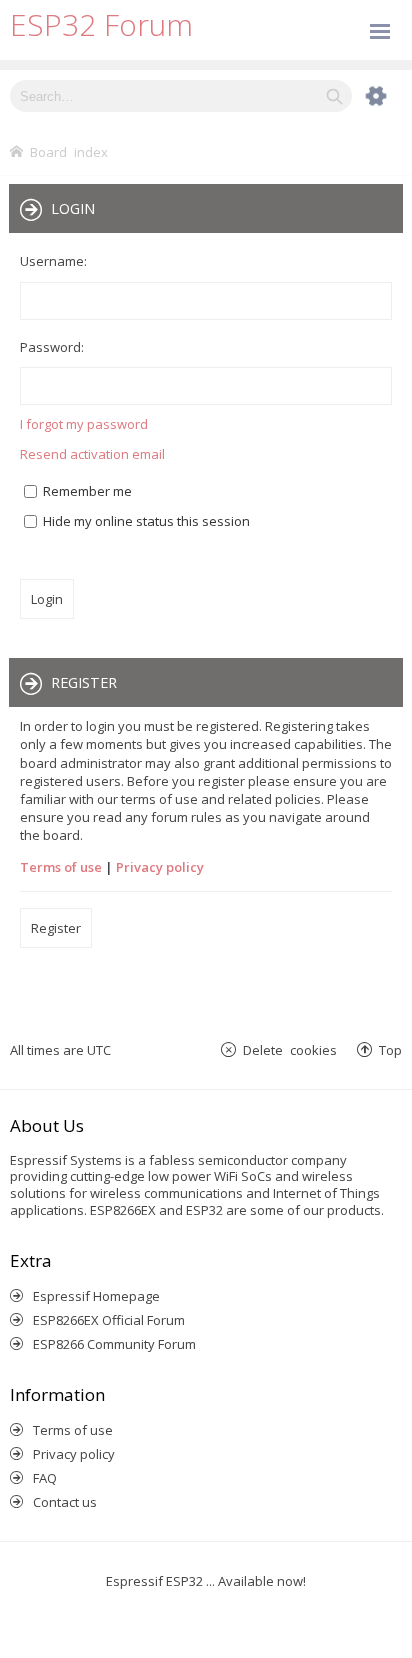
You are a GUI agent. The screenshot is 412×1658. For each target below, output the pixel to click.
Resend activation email (92, 454)
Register (56, 928)
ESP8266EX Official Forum (109, 1320)
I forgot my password (84, 424)
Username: (53, 261)
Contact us (65, 1502)
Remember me (86, 491)
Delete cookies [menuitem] (290, 1049)
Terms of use (61, 867)
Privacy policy (160, 867)
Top (390, 1049)
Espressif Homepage (96, 1296)
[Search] (334, 96)
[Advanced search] (366, 96)
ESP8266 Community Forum (114, 1344)
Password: (52, 347)
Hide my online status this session (145, 521)
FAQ (45, 1478)
